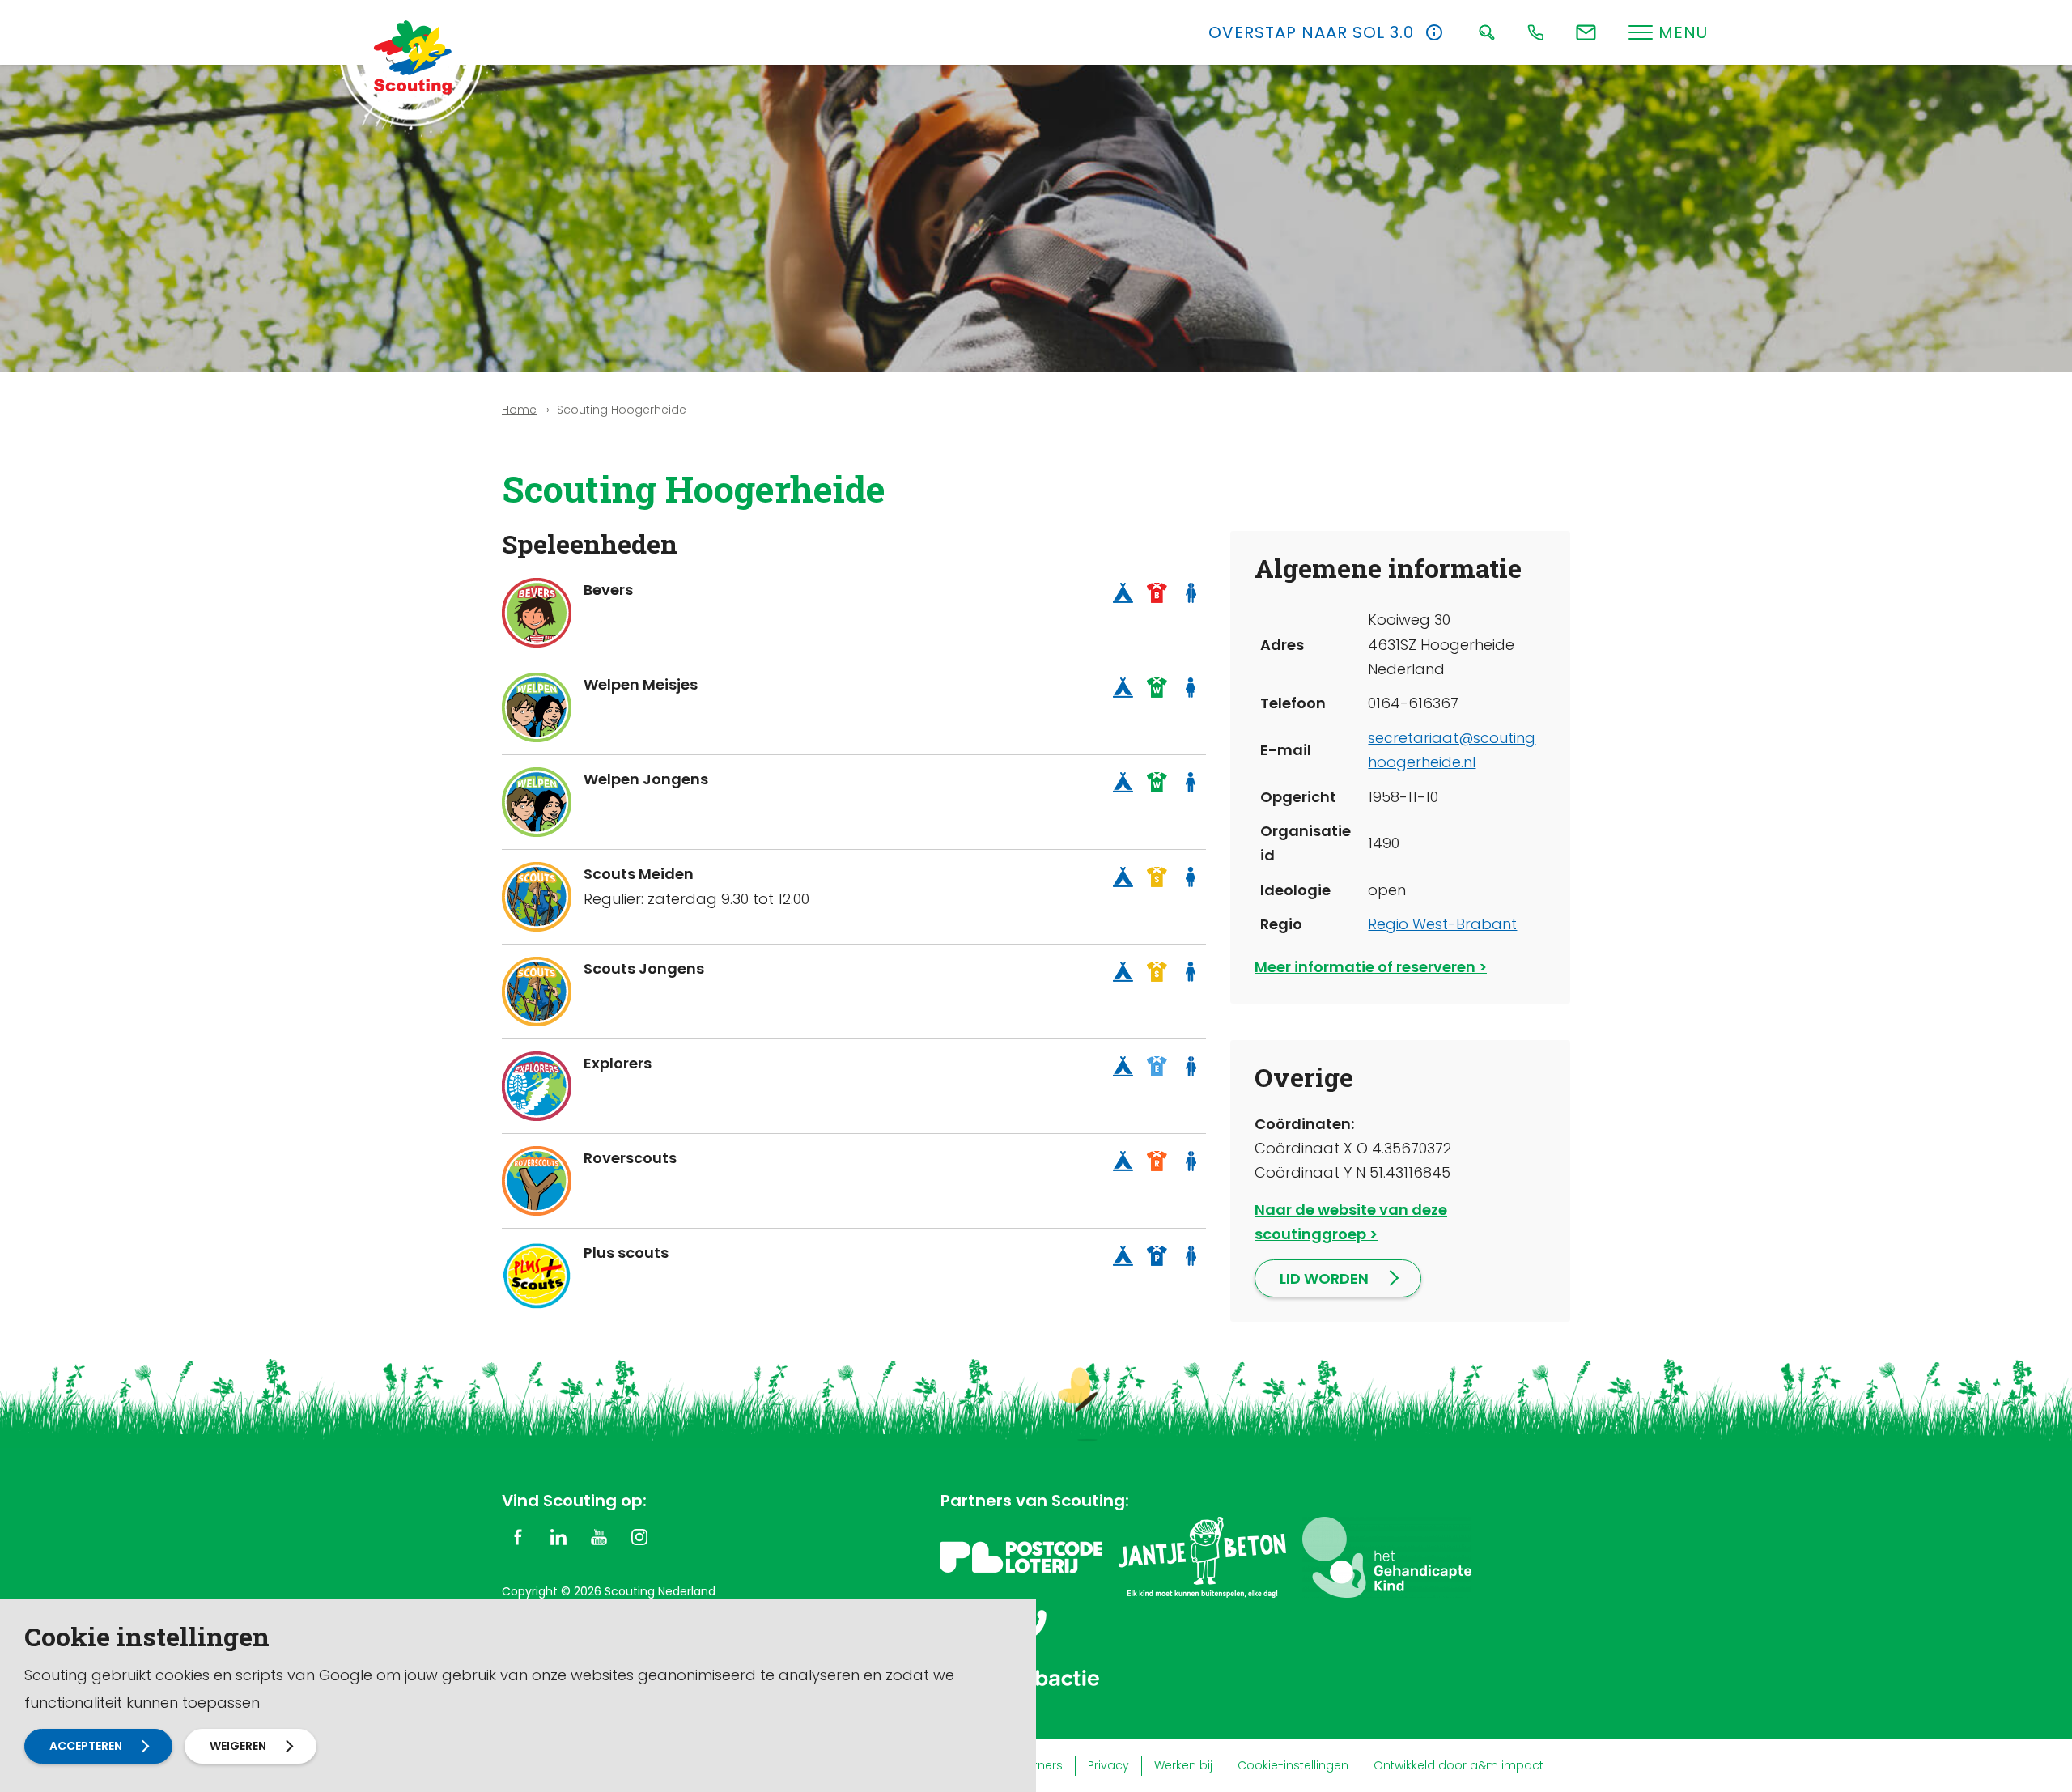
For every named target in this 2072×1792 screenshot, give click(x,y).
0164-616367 (1413, 703)
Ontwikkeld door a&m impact (1458, 1765)
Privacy (1108, 1765)
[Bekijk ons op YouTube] (599, 1536)
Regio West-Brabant (1442, 924)
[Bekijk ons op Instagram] (639, 1536)
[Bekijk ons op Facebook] (518, 1536)
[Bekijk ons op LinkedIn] (558, 1536)
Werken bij (1183, 1765)
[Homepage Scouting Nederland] (413, 57)
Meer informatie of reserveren (1365, 967)
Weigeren (238, 1746)
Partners (1039, 1765)
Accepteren (86, 1746)
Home (519, 410)
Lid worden (1324, 1278)
